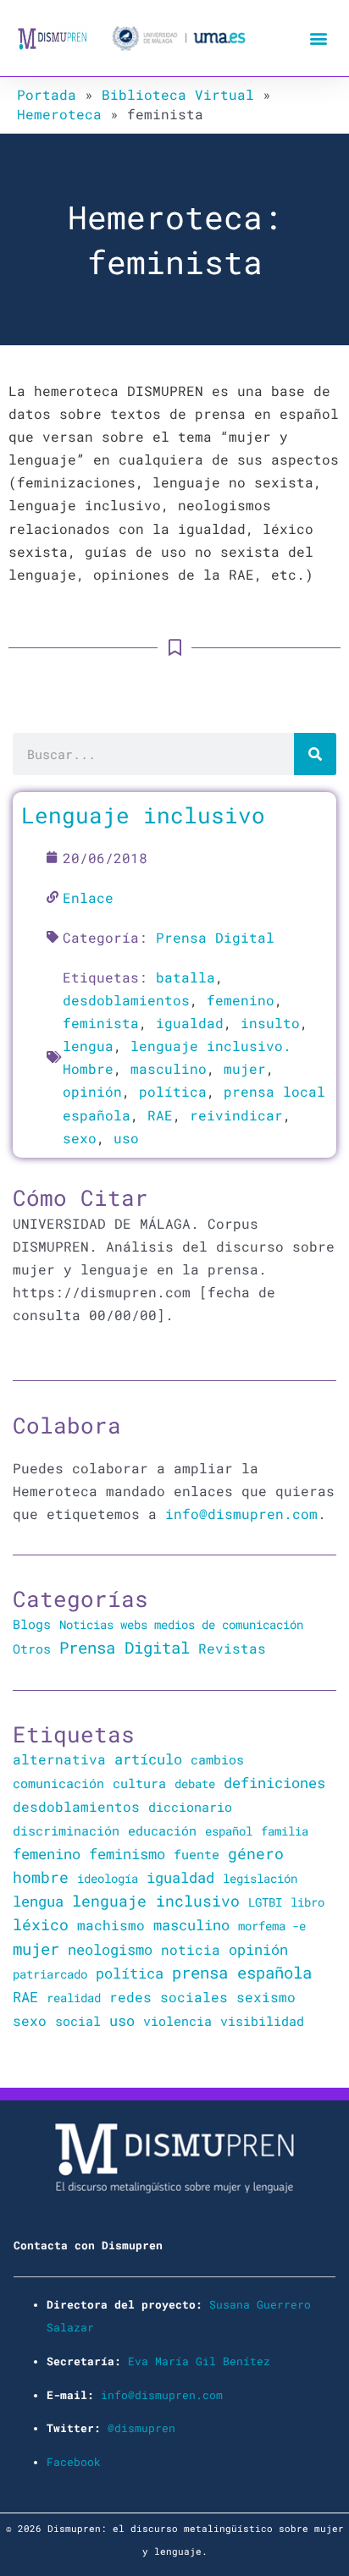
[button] (318, 39)
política (173, 1091)
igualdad (190, 1023)
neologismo (110, 1949)
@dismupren (141, 2428)
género (256, 1853)
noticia (191, 1949)
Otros (32, 1649)
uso (126, 1138)
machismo (111, 1925)
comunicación (58, 1783)
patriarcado (50, 1974)
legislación (260, 1878)
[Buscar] (315, 754)
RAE (160, 1115)
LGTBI (265, 1902)
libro (307, 1902)
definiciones (274, 1783)
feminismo (127, 1854)
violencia (177, 2021)
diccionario (190, 1807)
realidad (74, 1998)
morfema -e (272, 1926)
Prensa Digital (215, 937)
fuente (197, 1855)
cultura (139, 1783)
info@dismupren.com (241, 1514)
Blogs (32, 1624)
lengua (88, 1046)
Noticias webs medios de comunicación (181, 1624)
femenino (241, 1000)
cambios (217, 1759)
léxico (41, 1924)
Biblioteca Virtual (178, 94)
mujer (245, 1068)
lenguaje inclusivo (156, 1901)
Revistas (232, 1649)
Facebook (74, 2462)
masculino (169, 1068)
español (229, 1831)
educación (162, 1830)
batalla (186, 977)
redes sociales (169, 1997)
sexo (80, 1138)
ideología (108, 1878)
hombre (41, 1877)
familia (285, 1831)
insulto (270, 1023)
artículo (148, 1759)
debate (195, 1783)
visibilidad (262, 2021)
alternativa (59, 1759)
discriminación (66, 1830)
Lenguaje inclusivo (143, 815)
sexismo (266, 1997)
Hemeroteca (59, 114)
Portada (47, 94)
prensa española (242, 1973)
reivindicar (236, 1115)
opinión (92, 1091)
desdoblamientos (126, 1000)
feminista (101, 1023)
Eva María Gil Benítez (199, 2361)
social (78, 2021)
